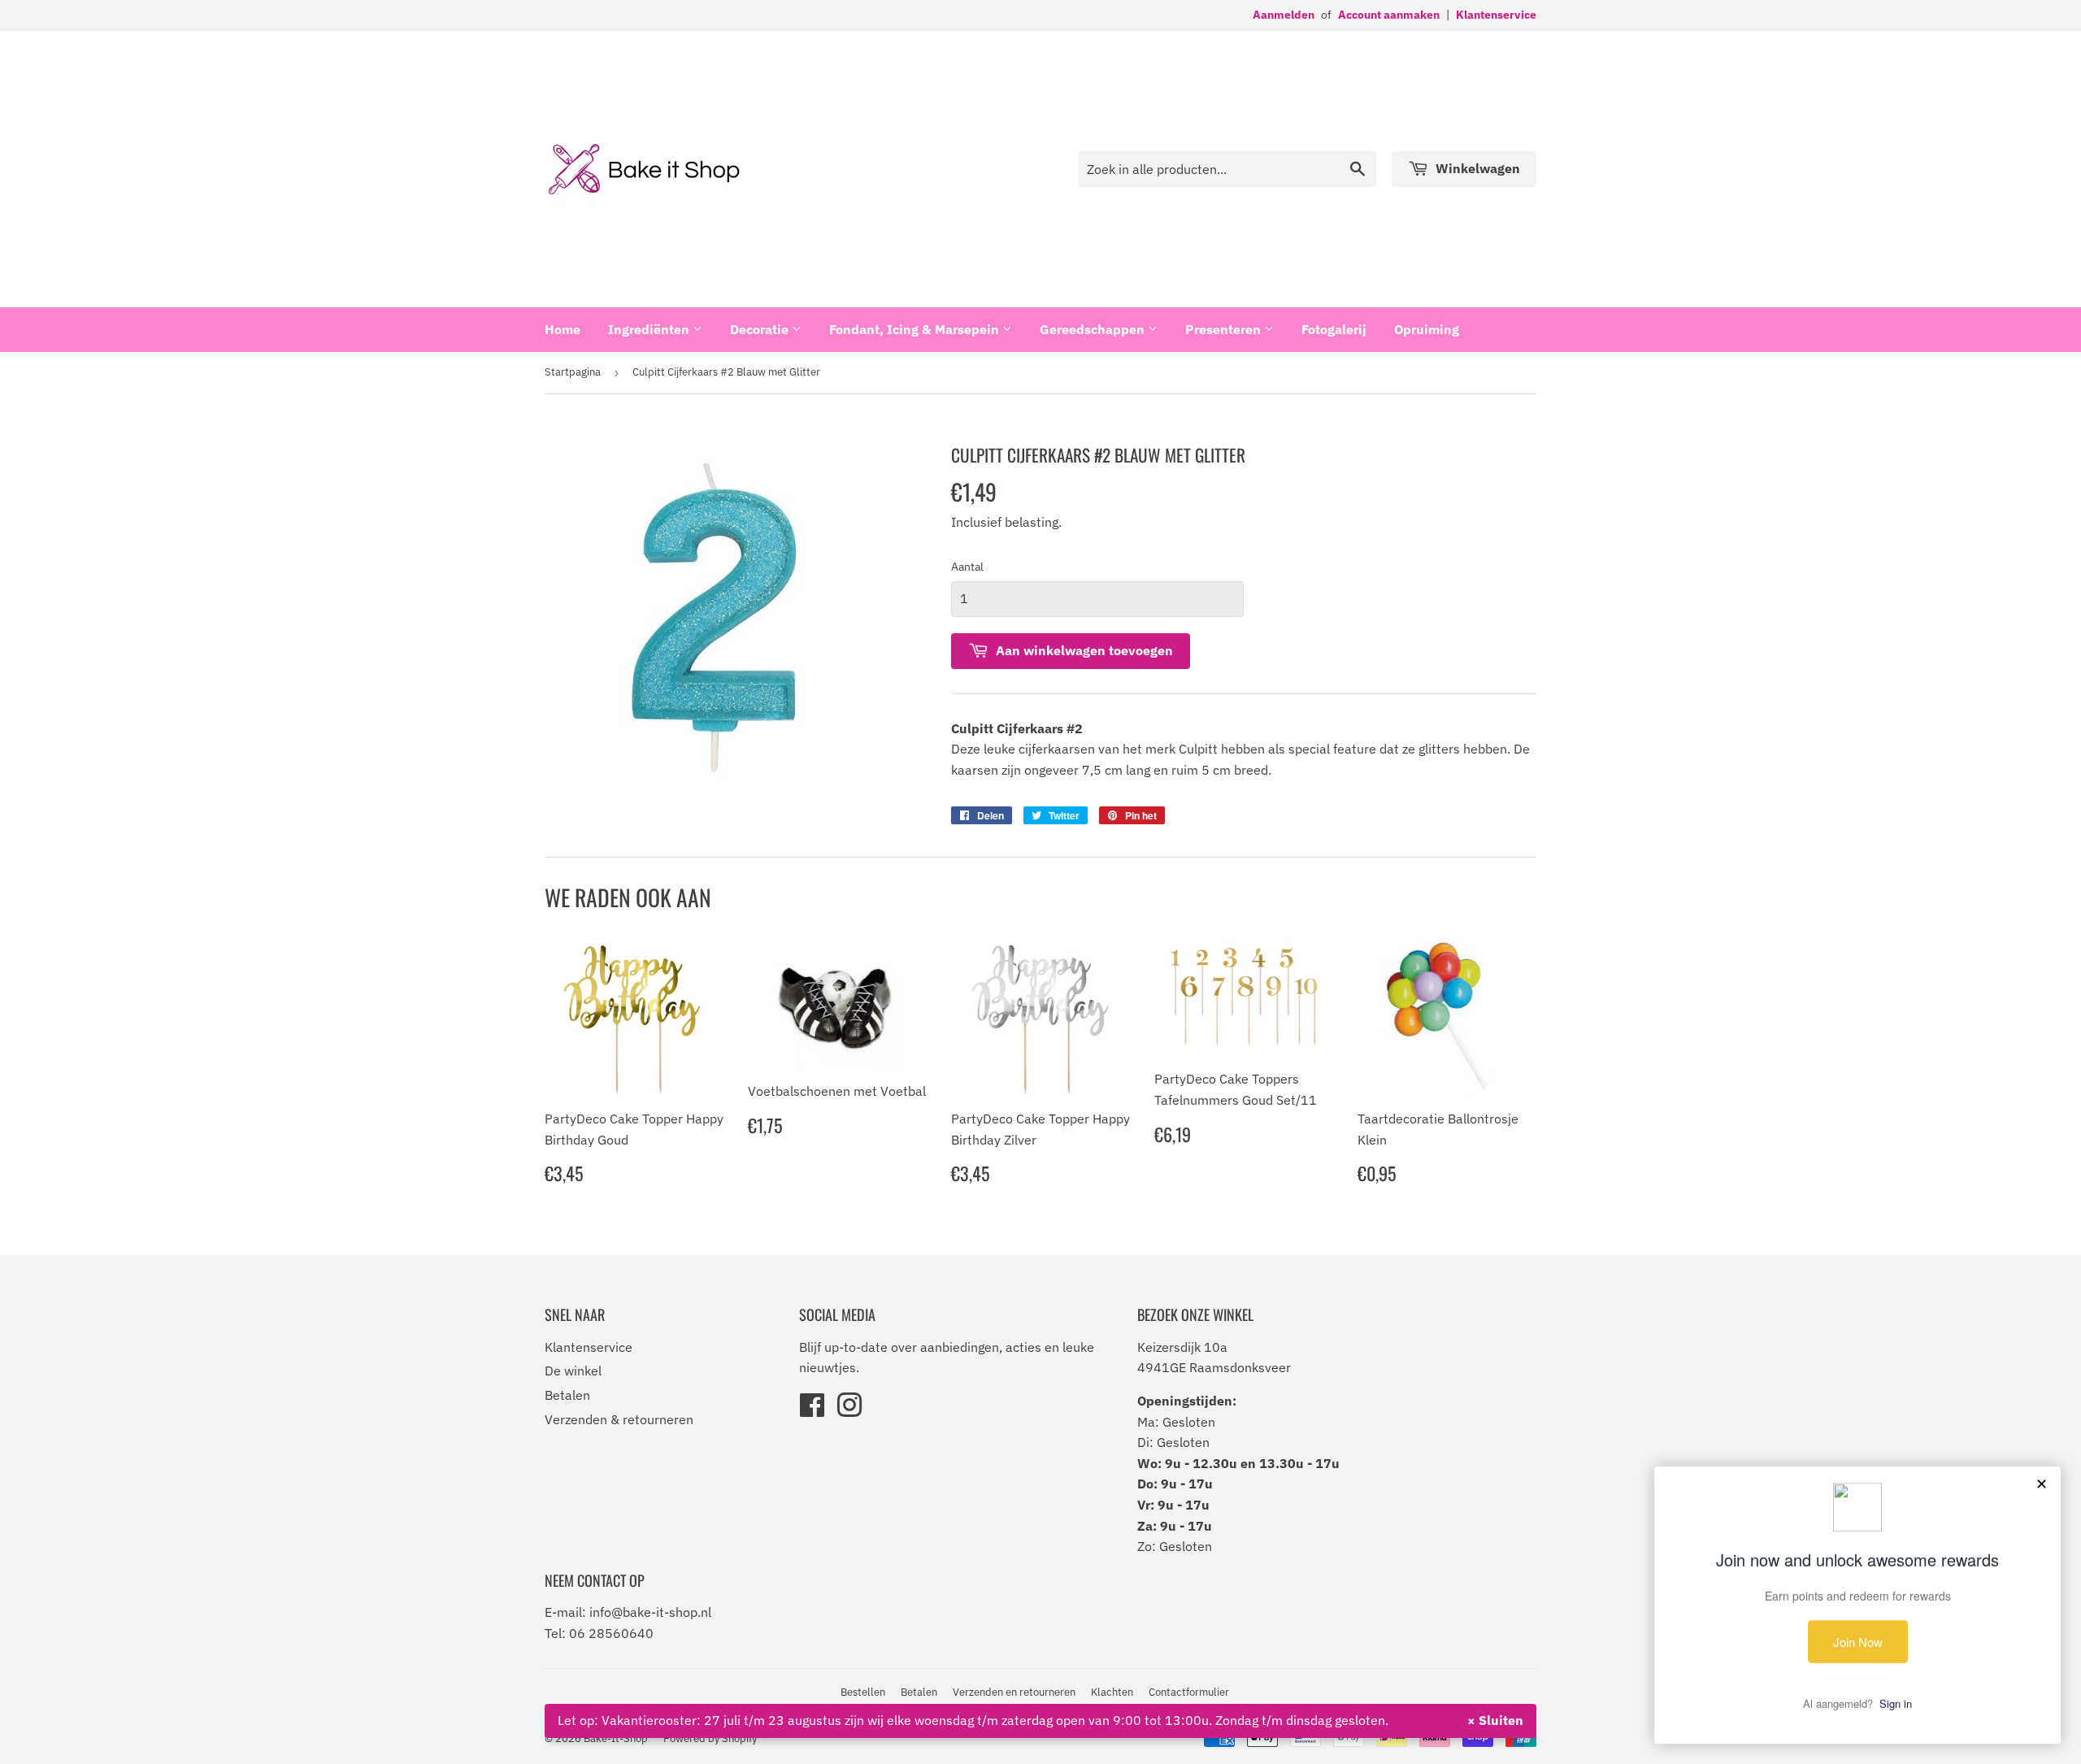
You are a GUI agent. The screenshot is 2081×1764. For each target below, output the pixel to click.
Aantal (967, 567)
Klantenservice (1496, 15)
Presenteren (1225, 329)
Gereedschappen (1094, 329)
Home (563, 329)
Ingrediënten (650, 329)
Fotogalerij (1334, 329)
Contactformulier (1189, 1692)
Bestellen (863, 1692)
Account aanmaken (1389, 15)
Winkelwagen (1476, 168)
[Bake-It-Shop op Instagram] (849, 1410)
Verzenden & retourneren (619, 1419)
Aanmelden (1284, 15)
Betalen (567, 1395)
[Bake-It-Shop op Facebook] (812, 1410)
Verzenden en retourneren (1014, 1692)
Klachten (1112, 1692)
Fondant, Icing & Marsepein (916, 329)
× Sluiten (1495, 1720)
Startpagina (573, 372)
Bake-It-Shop (616, 1738)
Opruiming (1427, 329)
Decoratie (761, 329)
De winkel (573, 1371)
